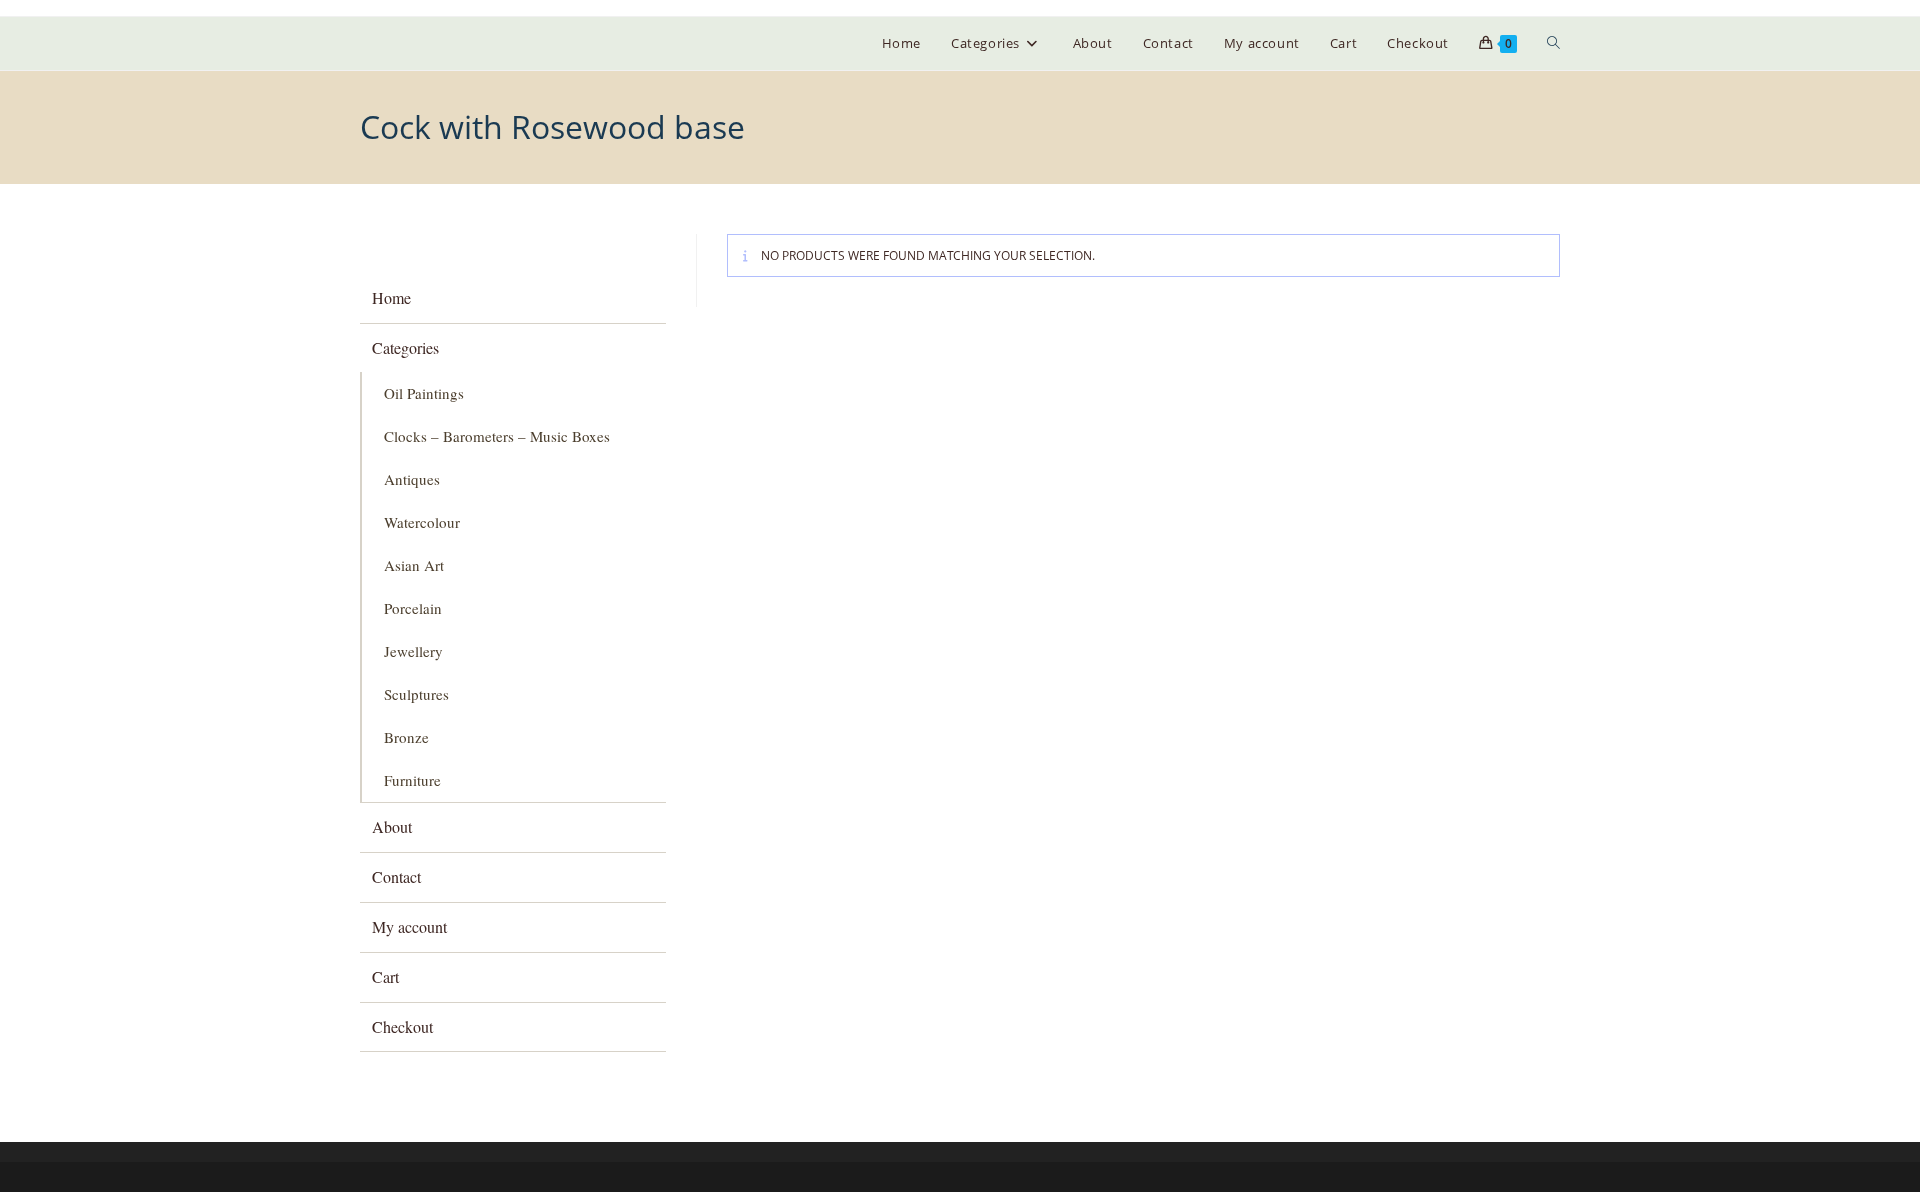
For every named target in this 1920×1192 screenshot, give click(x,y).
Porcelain (413, 608)
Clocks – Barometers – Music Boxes (497, 436)
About (392, 826)
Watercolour (422, 522)
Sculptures (416, 694)
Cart (385, 976)
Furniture (412, 780)
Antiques (412, 479)
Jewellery (413, 651)
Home (391, 297)
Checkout (402, 1026)
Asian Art (414, 565)
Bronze (406, 737)
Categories (405, 347)
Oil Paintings (424, 393)
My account (409, 926)
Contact (396, 876)
